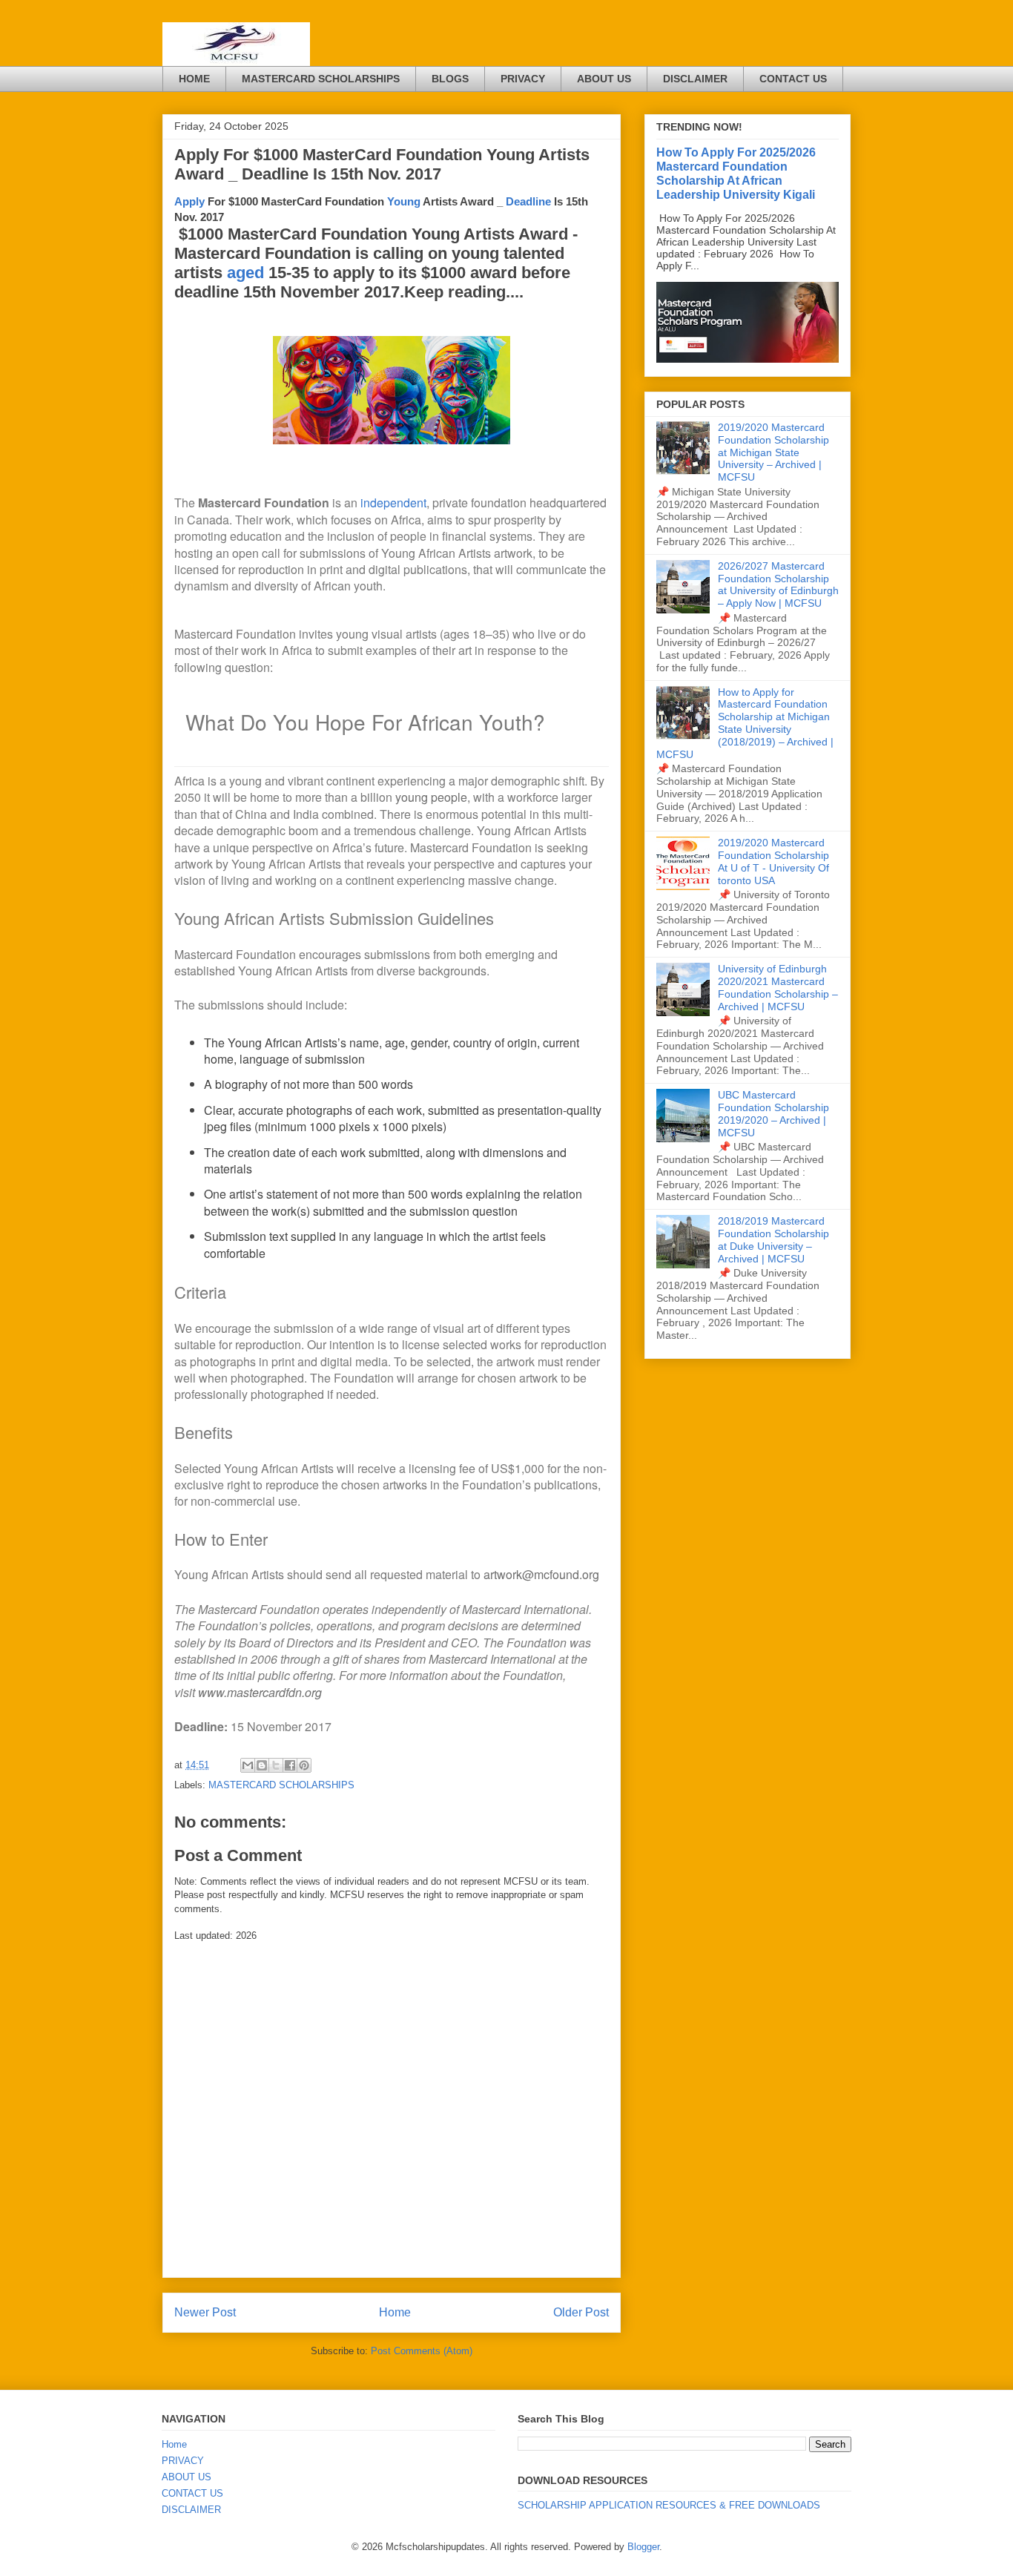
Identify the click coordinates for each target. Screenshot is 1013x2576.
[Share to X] (276, 1765)
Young (404, 201)
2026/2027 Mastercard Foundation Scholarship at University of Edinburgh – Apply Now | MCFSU (778, 584)
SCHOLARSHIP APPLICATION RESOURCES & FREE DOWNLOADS (669, 2505)
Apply (189, 201)
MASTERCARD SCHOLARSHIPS (321, 79)
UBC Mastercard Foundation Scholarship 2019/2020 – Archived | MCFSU (773, 1113)
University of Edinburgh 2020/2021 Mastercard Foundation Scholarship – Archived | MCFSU (778, 987)
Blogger (643, 2547)
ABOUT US (604, 79)
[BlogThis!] (262, 1765)
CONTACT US (793, 79)
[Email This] (248, 1765)
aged (245, 273)
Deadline (530, 201)
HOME (194, 79)
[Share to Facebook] (290, 1765)
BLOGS (450, 79)
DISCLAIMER (695, 79)
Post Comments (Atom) (422, 2351)
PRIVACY (523, 79)
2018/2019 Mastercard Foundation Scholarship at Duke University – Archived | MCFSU (773, 1239)
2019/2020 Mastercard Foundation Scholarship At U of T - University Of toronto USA (773, 861)
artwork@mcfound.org (541, 1574)
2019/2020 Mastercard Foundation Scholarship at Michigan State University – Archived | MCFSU (773, 452)
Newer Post (205, 2312)
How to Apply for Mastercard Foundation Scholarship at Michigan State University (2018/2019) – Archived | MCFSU (745, 723)
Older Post (581, 2312)
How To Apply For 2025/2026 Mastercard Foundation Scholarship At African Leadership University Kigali (736, 173)
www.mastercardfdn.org (260, 1692)
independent (393, 503)
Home (395, 2312)
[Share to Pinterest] (304, 1765)
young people (431, 797)
